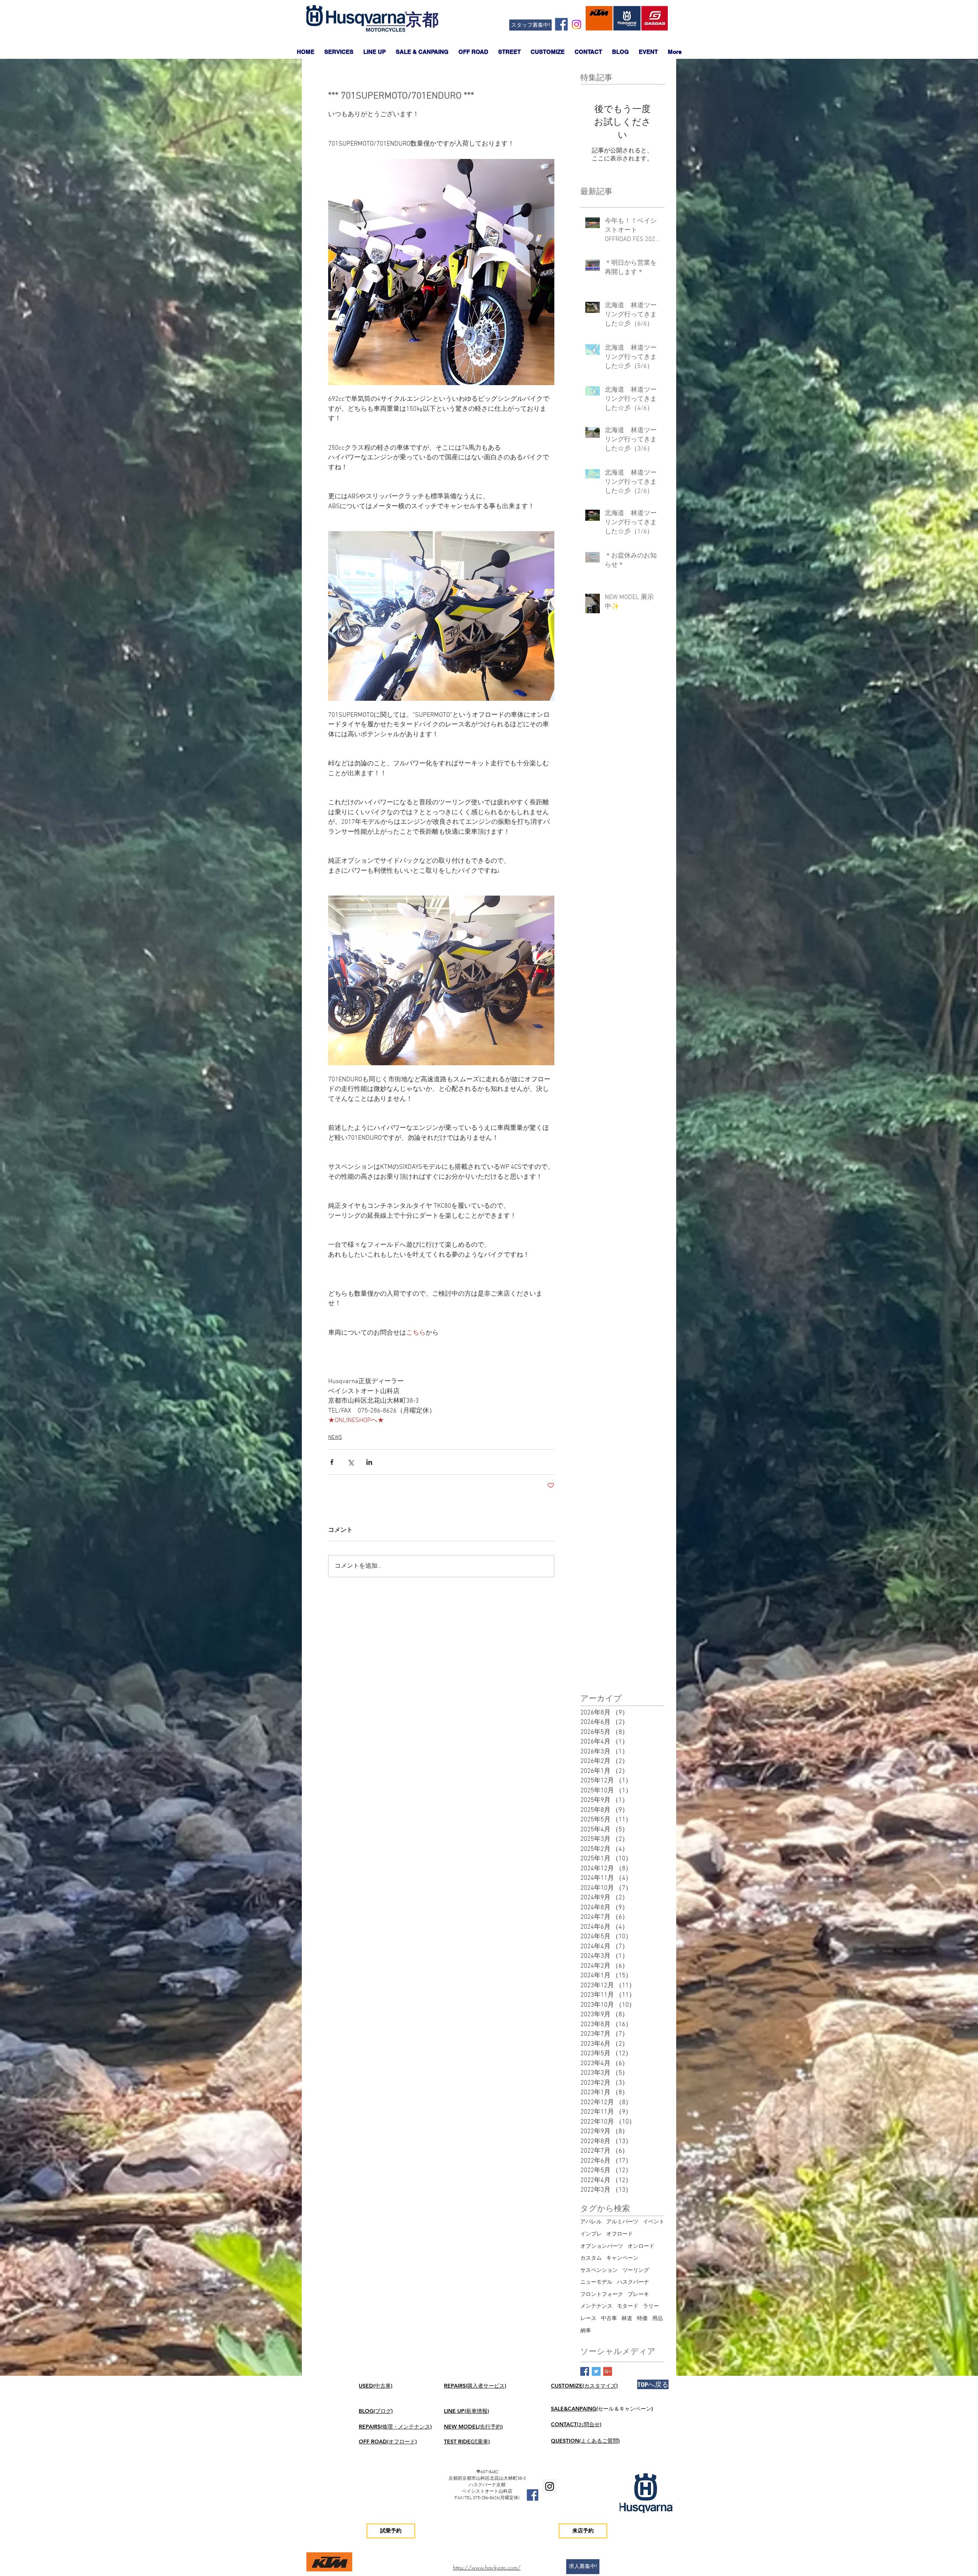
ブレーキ (638, 2295)
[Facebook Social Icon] (561, 24)
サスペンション (599, 2271)
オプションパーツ (602, 2246)
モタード (628, 2306)
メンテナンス (596, 2306)
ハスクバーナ (633, 2282)
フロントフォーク (602, 2295)
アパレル (591, 2222)
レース (588, 2319)
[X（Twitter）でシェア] (351, 1462)
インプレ (591, 2234)
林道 (627, 2319)
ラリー (651, 2306)
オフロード (620, 2234)
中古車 (609, 2319)
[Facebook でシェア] (332, 1462)
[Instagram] (576, 24)
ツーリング (636, 2271)
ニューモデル (596, 2282)
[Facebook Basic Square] (585, 2371)
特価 (642, 2319)
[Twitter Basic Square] (596, 2371)
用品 (657, 2319)
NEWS (335, 1438)
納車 (586, 2331)
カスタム (591, 2258)
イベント (654, 2222)
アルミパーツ (622, 2222)
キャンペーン (622, 2258)
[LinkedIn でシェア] (369, 1462)
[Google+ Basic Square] (608, 2371)
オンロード (641, 2246)
